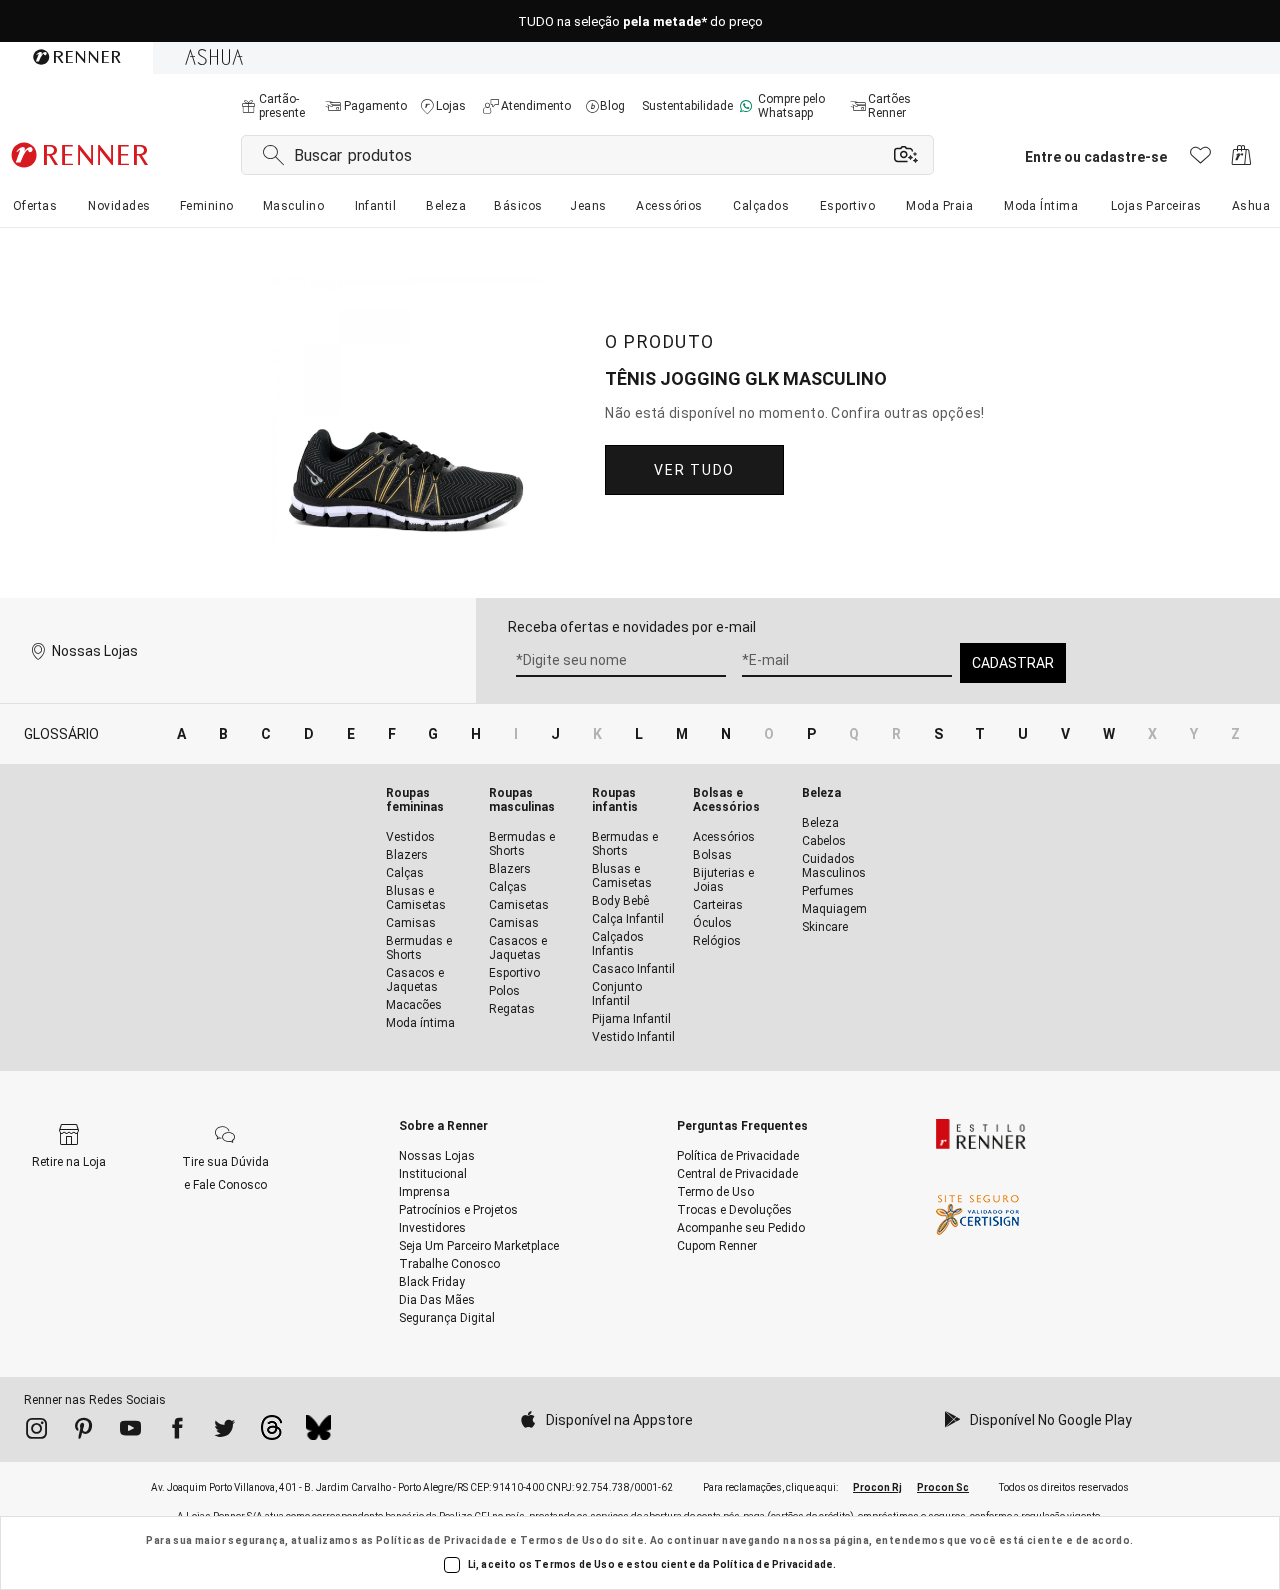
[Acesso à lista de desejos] (1200, 160)
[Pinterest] (83, 1432)
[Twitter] (224, 1432)
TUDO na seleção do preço (640, 21)
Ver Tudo (694, 470)
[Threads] (271, 1433)
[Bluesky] (318, 1433)
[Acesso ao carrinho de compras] (1241, 160)
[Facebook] (177, 1432)
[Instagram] (36, 1432)
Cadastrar (1013, 663)
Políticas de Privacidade (442, 1540)
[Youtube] (130, 1432)
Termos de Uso (561, 1540)
